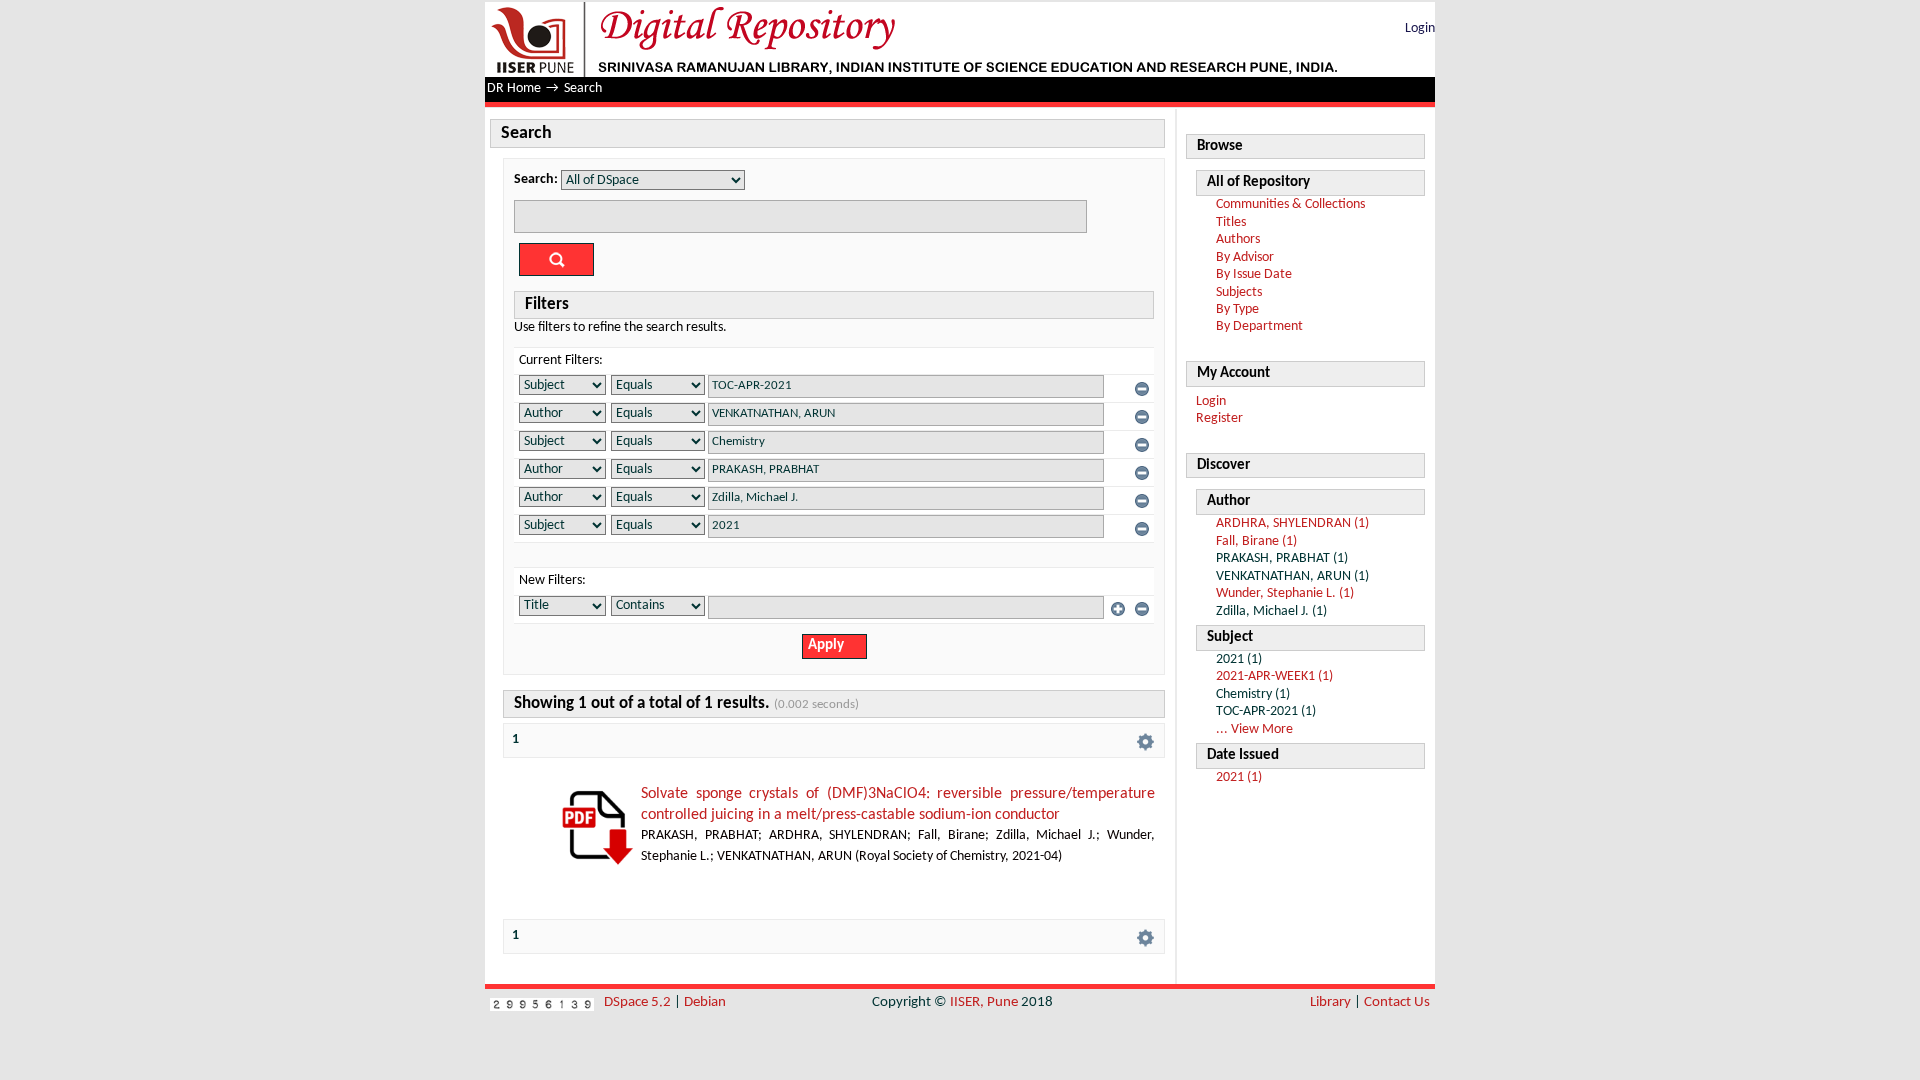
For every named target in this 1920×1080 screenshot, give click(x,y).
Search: (536, 179)
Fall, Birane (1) (1256, 541)
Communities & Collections (1290, 204)
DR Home (514, 88)
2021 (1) (1239, 777)
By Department (1259, 326)
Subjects (1239, 292)
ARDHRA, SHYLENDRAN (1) (1292, 523)
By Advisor (1245, 257)
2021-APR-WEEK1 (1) (1274, 676)
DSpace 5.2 (639, 1002)
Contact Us (1397, 1002)
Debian (705, 1002)
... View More (1254, 729)
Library (1330, 1002)
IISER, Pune (984, 1002)
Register (1219, 418)
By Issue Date (1254, 274)
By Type (1237, 309)
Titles (1231, 222)
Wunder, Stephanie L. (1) (1285, 593)
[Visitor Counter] (542, 1002)
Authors (1238, 239)
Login (1420, 28)
